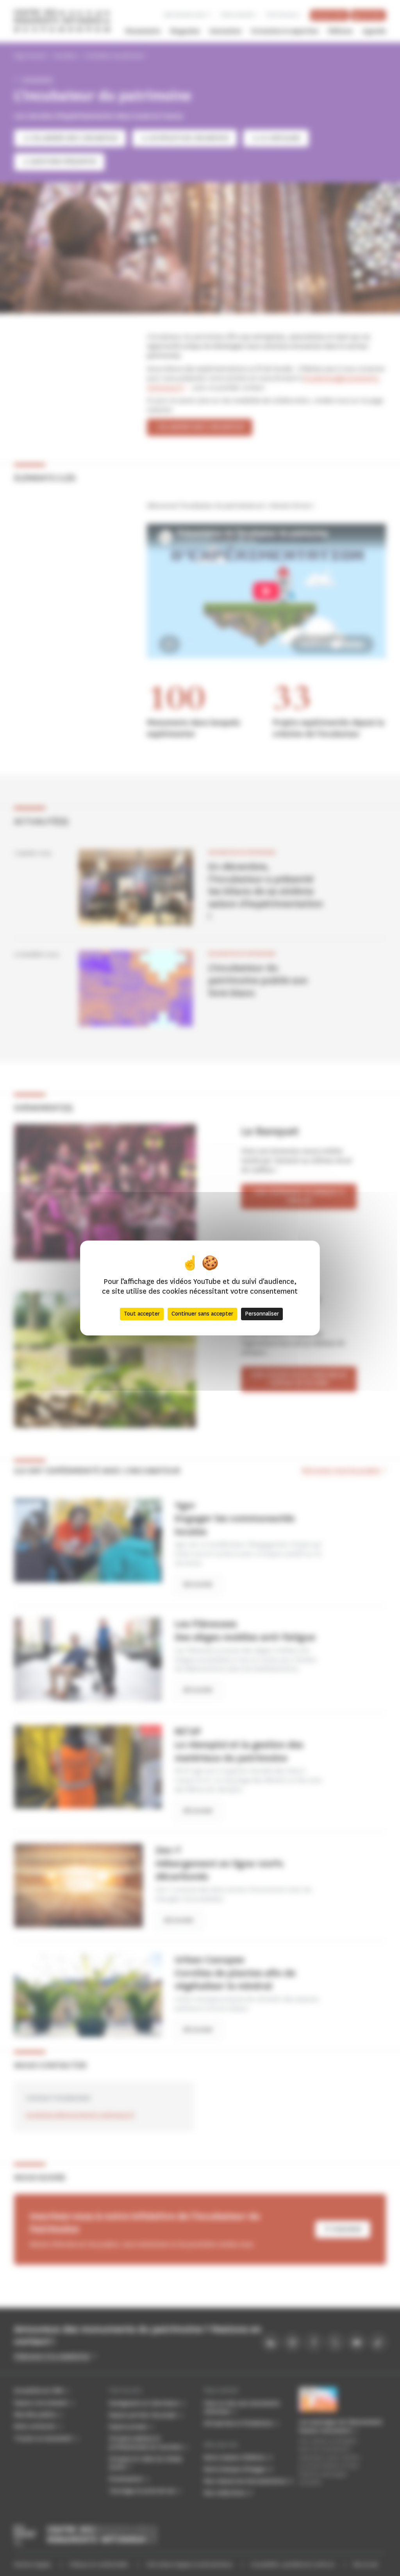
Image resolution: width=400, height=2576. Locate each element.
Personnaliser (262, 1314)
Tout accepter (142, 1314)
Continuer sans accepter (202, 1314)
